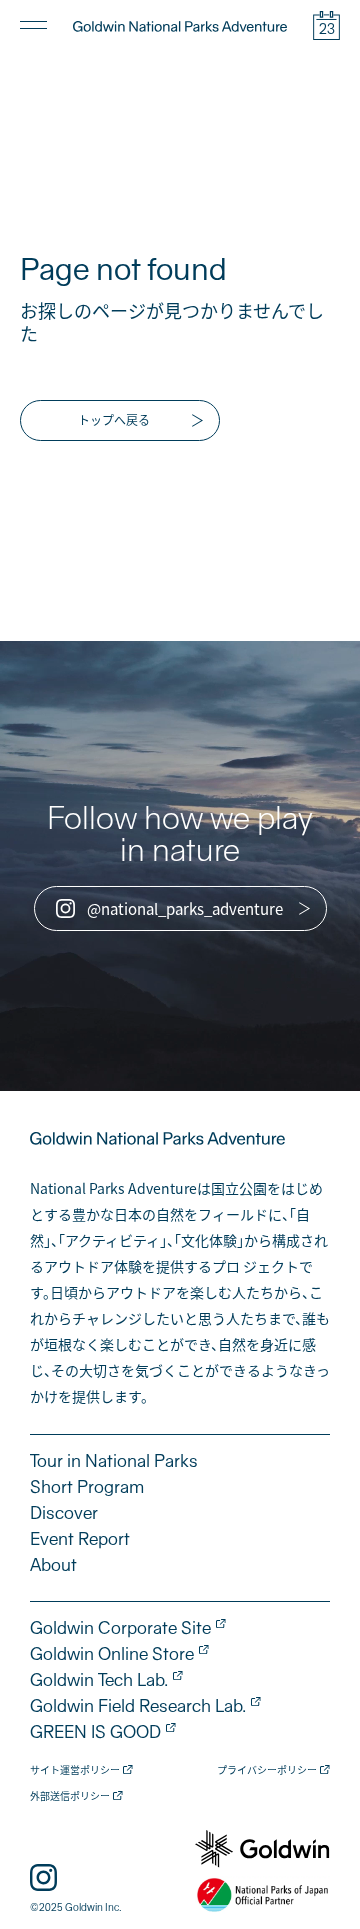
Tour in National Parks (114, 1461)
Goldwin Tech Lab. (99, 1680)
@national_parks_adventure (185, 908)
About (53, 1565)
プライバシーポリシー (267, 1770)
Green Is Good (95, 1732)
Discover (64, 1513)
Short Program (87, 1487)
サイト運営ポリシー (75, 1770)
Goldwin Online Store (112, 1654)
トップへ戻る (114, 419)
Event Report (80, 1539)
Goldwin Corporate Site (120, 1628)
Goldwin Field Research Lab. (138, 1706)
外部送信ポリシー (70, 1796)
